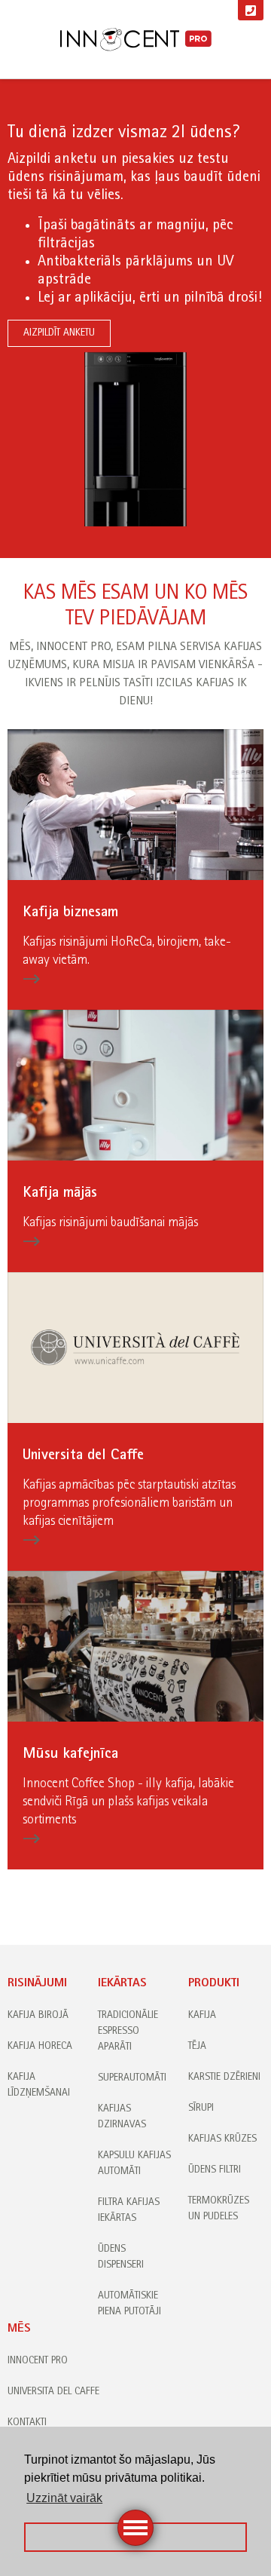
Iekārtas (122, 1984)
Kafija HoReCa (40, 2047)
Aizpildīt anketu (59, 333)
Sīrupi (201, 2108)
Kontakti (27, 2423)
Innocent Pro (38, 2361)
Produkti (214, 1984)
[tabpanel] (135, 319)
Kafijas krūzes (222, 2139)
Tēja (197, 2047)
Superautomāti (132, 2078)
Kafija (202, 2016)
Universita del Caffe (53, 2392)
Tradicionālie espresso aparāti (128, 2032)
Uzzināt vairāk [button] (64, 2498)
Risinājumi (37, 1984)
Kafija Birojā (38, 2016)
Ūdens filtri (215, 2170)
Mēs (19, 2329)
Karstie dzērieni (224, 2078)
